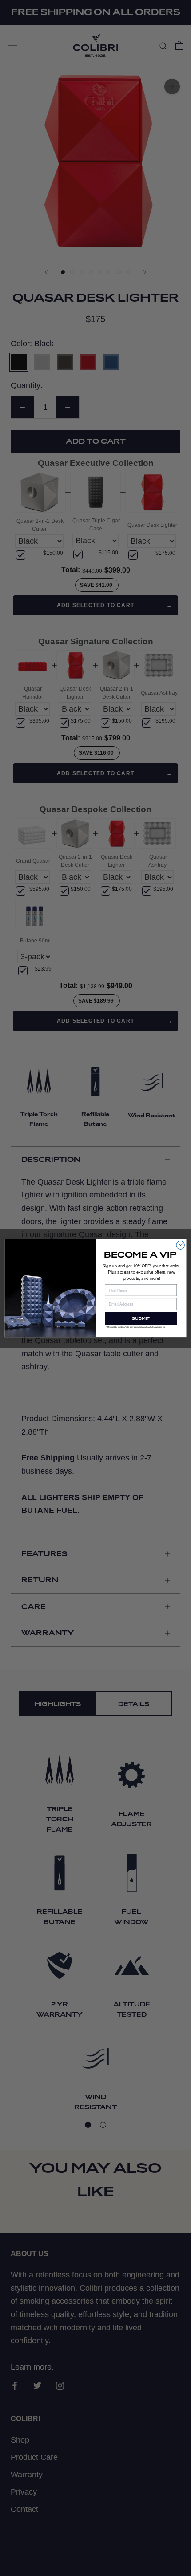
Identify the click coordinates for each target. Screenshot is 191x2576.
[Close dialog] (180, 1245)
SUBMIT (141, 1318)
